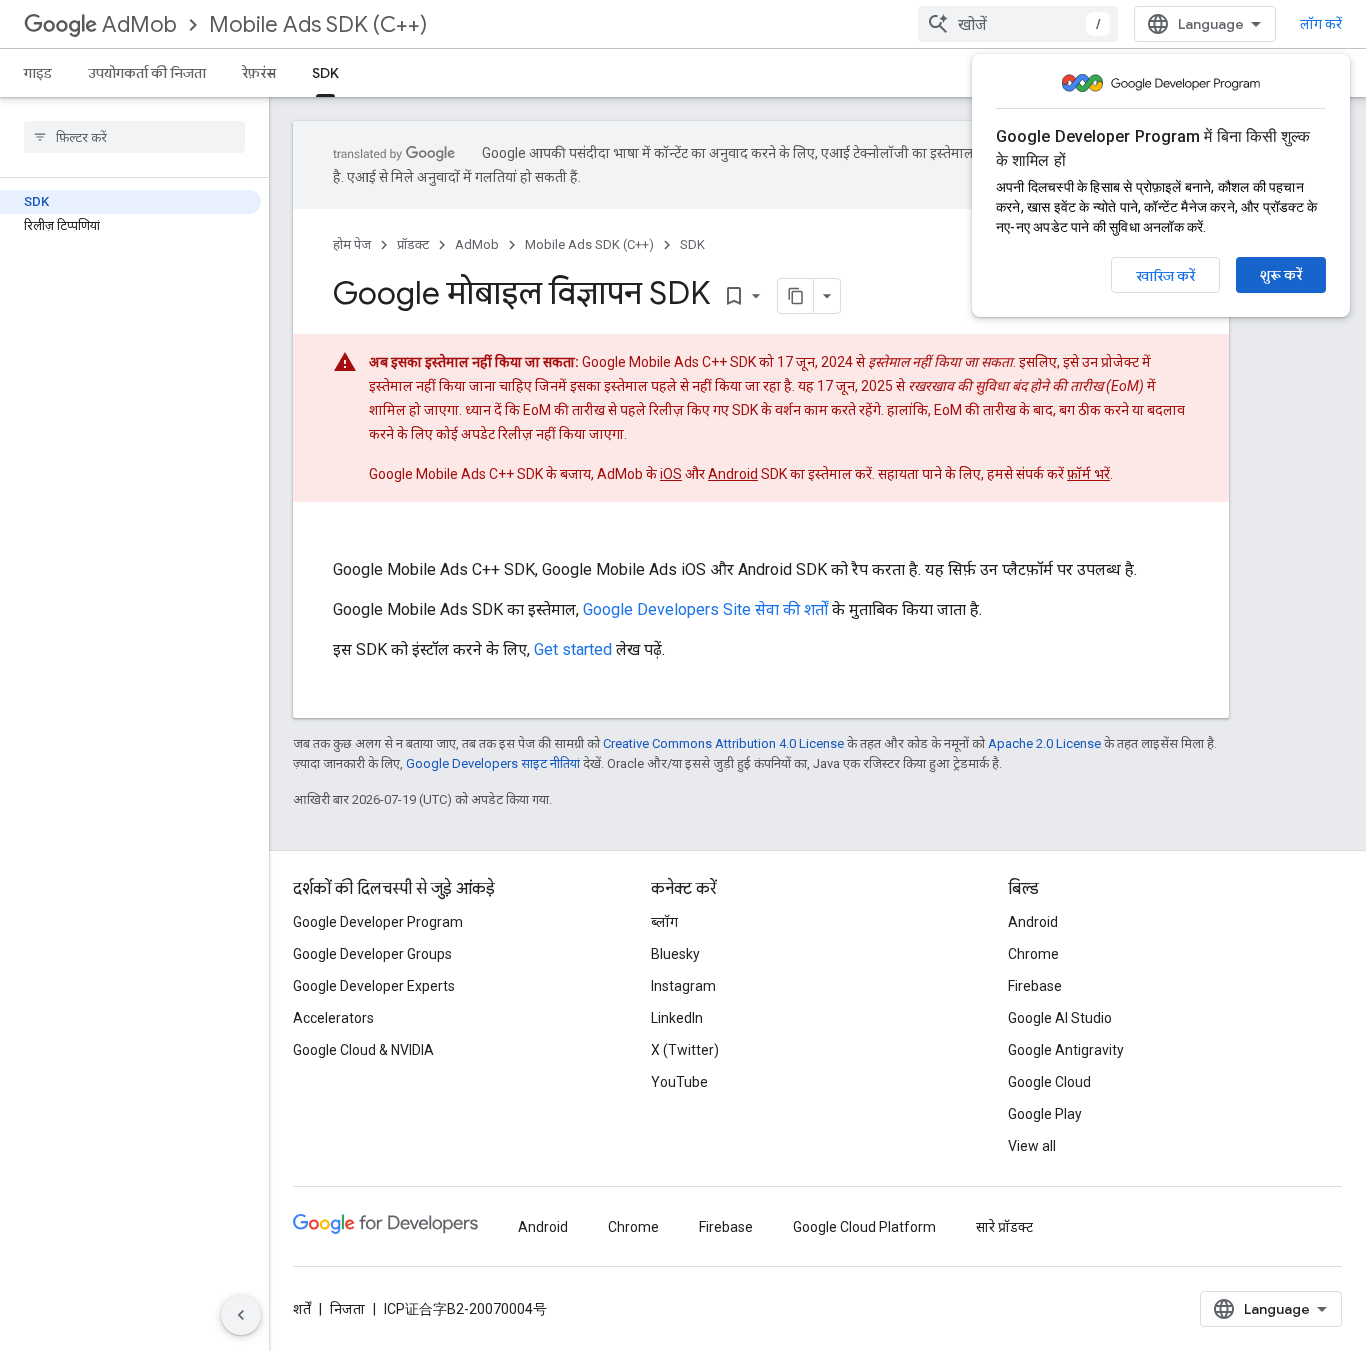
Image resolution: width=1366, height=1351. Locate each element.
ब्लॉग (664, 922)
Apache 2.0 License (1044, 743)
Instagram (683, 986)
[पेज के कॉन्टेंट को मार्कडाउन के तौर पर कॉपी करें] (796, 296)
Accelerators (333, 1018)
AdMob (139, 24)
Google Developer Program (378, 922)
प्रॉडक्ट (413, 244)
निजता (347, 1309)
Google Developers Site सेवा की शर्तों (705, 609)
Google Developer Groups (372, 954)
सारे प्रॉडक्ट (1004, 1227)
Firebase (1035, 986)
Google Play (1045, 1114)
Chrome (1033, 954)
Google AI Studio (1060, 1018)
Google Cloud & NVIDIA (363, 1050)
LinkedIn (677, 1018)
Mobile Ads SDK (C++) (318, 24)
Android (733, 474)
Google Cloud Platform (864, 1227)
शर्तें (302, 1309)
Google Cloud (1049, 1082)
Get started (573, 649)
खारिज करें (1165, 276)
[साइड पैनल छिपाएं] (241, 1315)
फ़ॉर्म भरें (1088, 474)
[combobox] (1018, 24)
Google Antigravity (1066, 1050)
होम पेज (352, 244)
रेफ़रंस (259, 73)
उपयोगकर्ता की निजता (147, 73)
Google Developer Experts (374, 986)
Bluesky (675, 954)
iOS (671, 474)
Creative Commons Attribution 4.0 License (723, 743)
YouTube (679, 1082)
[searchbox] (134, 137)
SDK (325, 73)
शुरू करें (1281, 275)
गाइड (38, 73)
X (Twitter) (685, 1050)
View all (1032, 1146)
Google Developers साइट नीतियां (493, 763)
